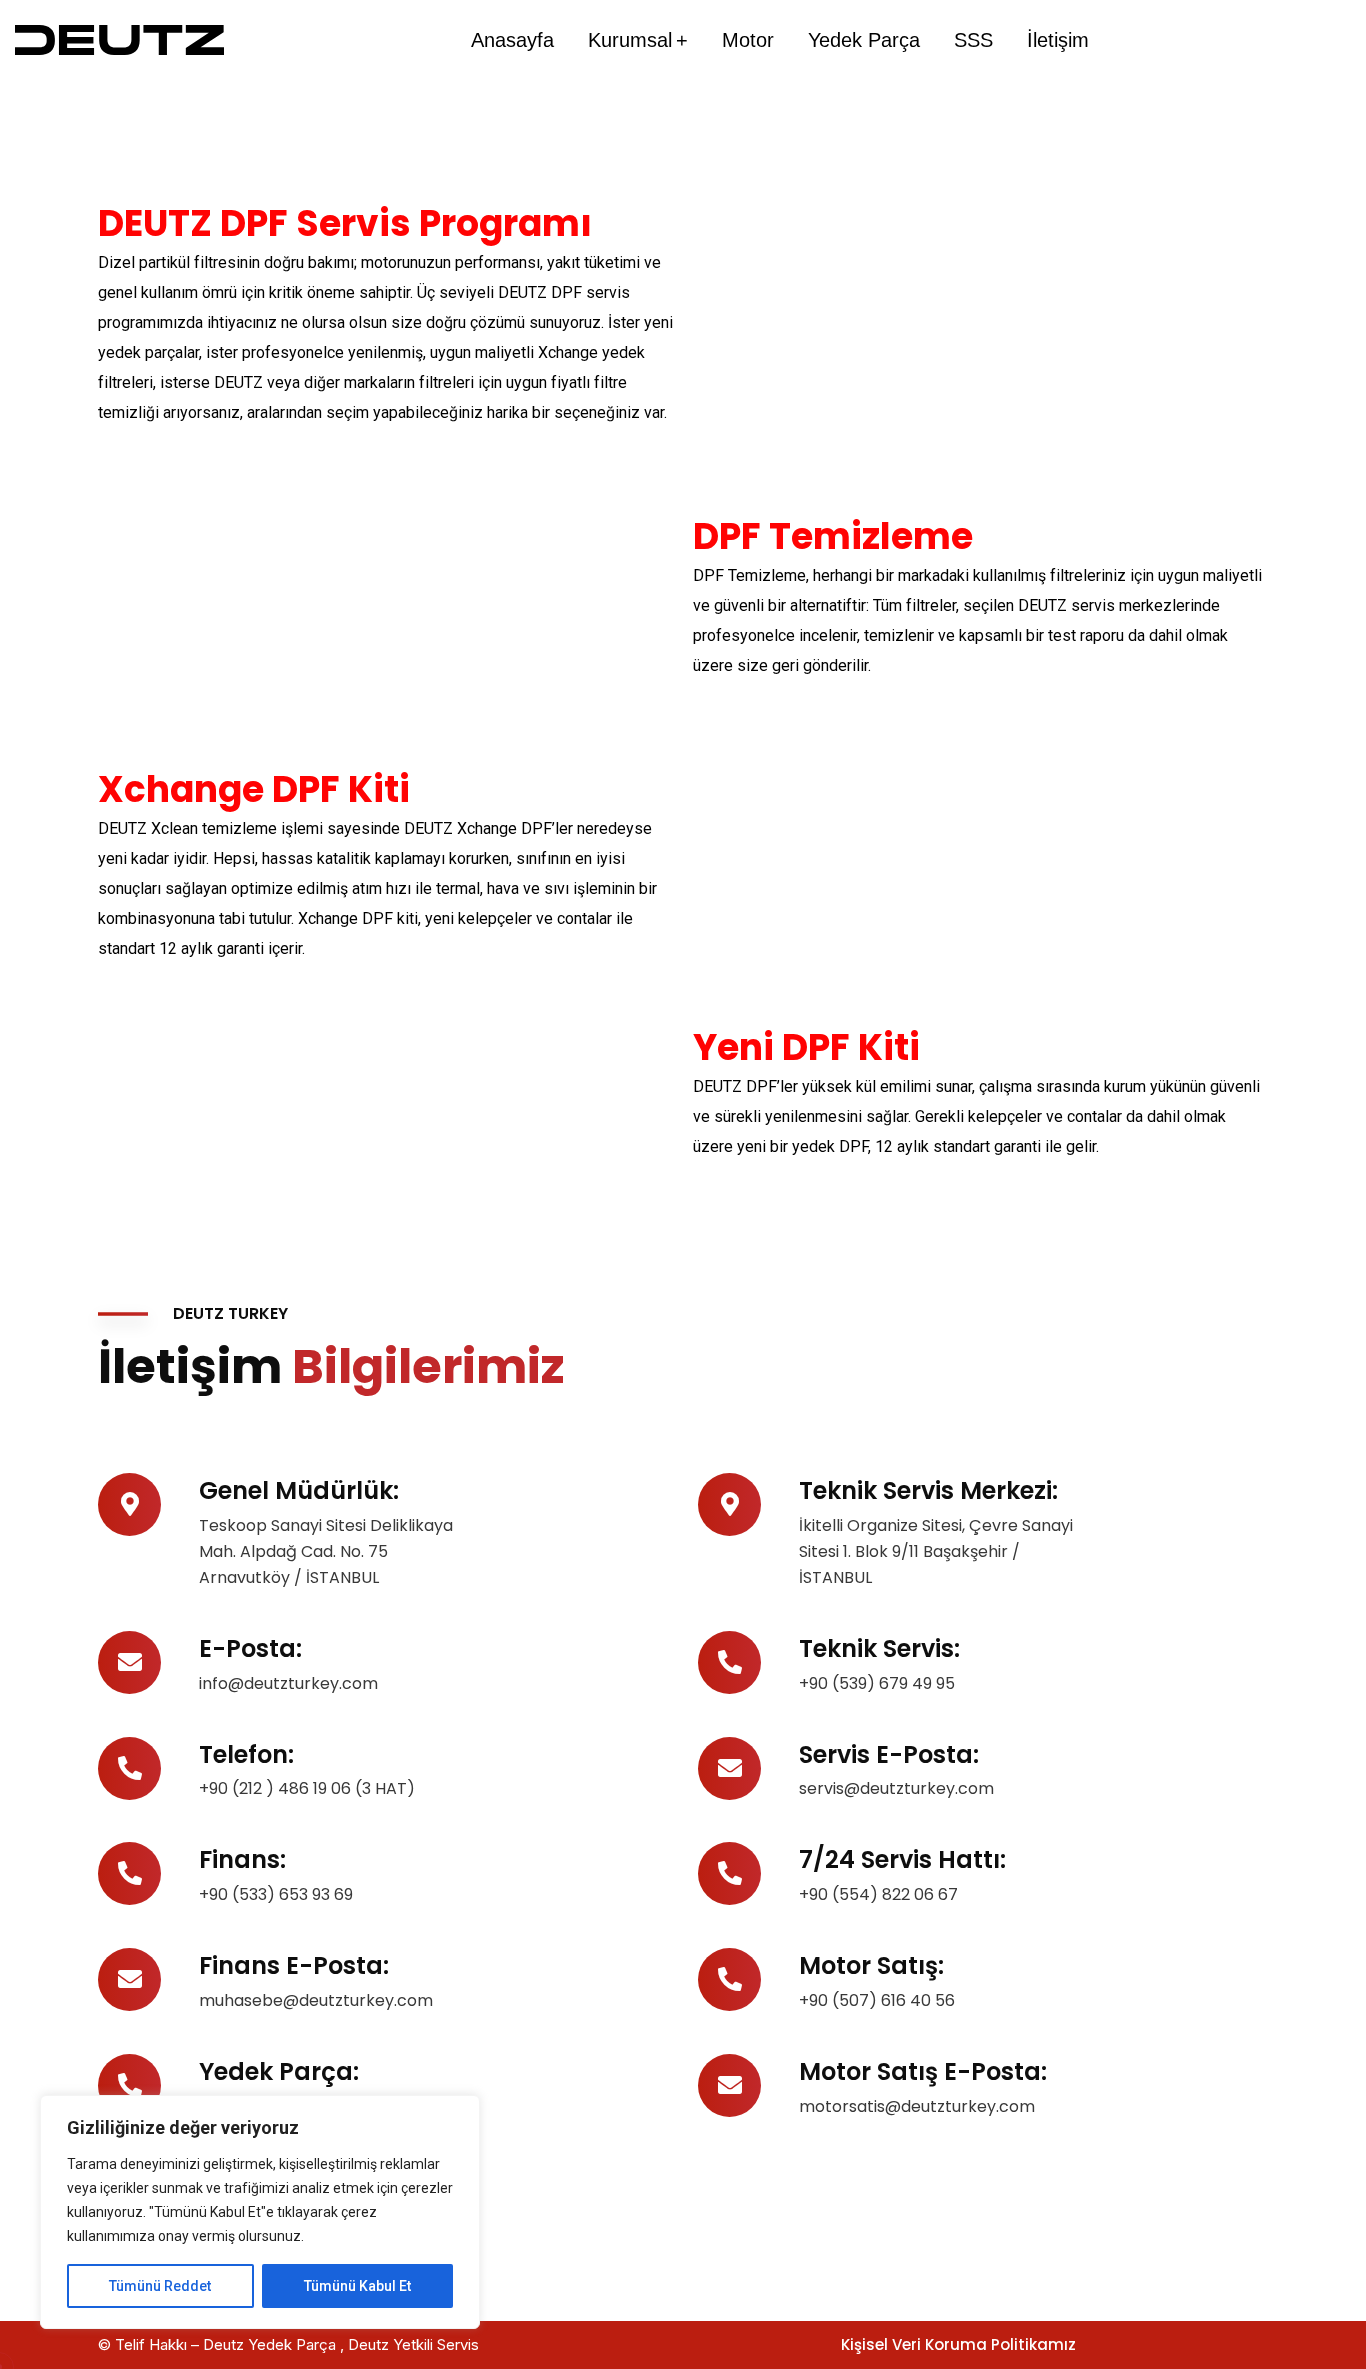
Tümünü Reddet (160, 2286)
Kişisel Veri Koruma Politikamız (958, 2344)
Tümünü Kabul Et (357, 2286)
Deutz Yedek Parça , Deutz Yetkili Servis (343, 2344)
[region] (260, 2212)
